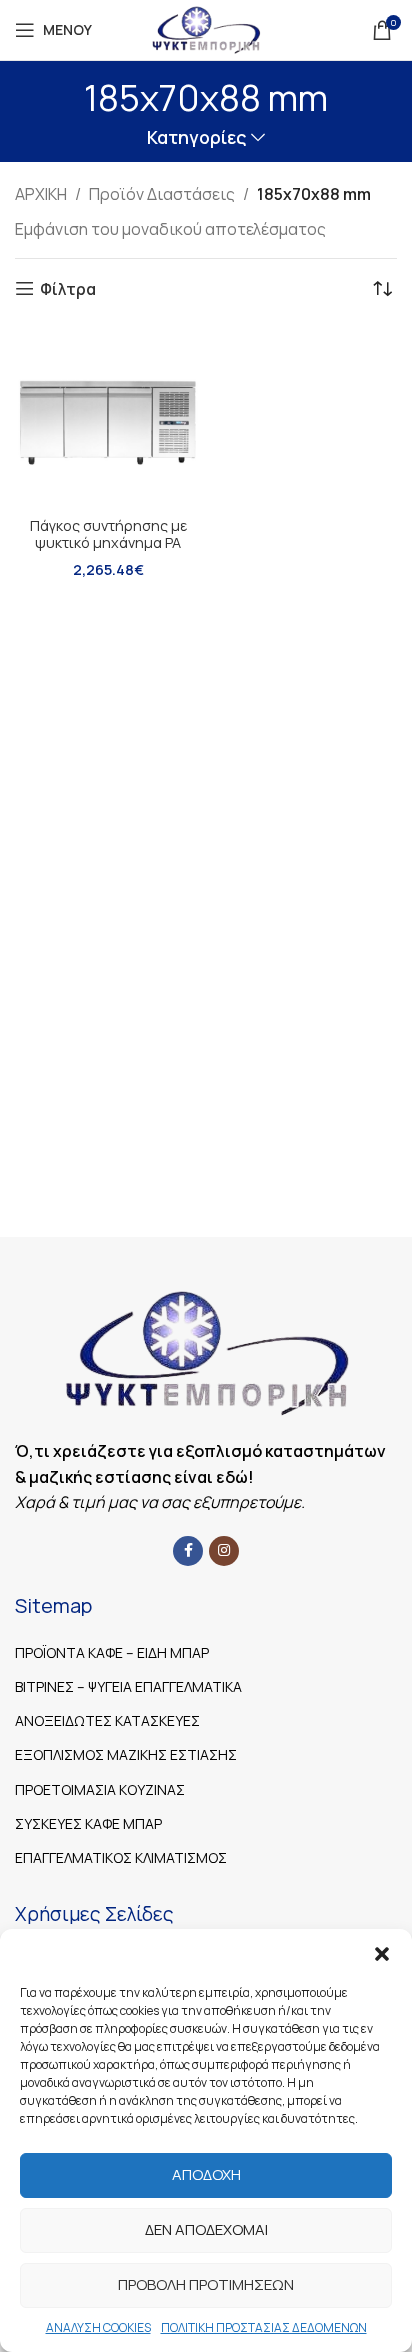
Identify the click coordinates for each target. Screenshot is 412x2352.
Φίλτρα (68, 288)
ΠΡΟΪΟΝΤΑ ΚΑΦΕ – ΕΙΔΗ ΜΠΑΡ (112, 1652)
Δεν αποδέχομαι (206, 2229)
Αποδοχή (206, 2174)
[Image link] (206, 1351)
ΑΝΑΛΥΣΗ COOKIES (98, 2327)
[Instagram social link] (224, 1551)
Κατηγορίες (196, 138)
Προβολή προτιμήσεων (206, 2284)
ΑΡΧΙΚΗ (41, 194)
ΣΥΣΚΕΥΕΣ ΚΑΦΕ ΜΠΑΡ (88, 1823)
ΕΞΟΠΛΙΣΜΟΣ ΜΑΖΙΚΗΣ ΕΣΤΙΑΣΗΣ (126, 1754)
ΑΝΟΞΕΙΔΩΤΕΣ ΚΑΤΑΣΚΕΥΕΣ (107, 1720)
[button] (382, 1954)
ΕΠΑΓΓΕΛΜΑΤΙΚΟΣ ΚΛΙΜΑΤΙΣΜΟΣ (121, 1857)
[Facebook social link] (188, 1551)
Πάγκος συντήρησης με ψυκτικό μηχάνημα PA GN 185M (108, 543)
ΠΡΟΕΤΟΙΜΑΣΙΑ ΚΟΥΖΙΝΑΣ (100, 1789)
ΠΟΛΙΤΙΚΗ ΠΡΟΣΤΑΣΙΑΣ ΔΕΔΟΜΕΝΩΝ (264, 2327)
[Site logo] (205, 28)
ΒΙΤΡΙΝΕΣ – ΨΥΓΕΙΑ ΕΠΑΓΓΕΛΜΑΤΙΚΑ (128, 1686)
